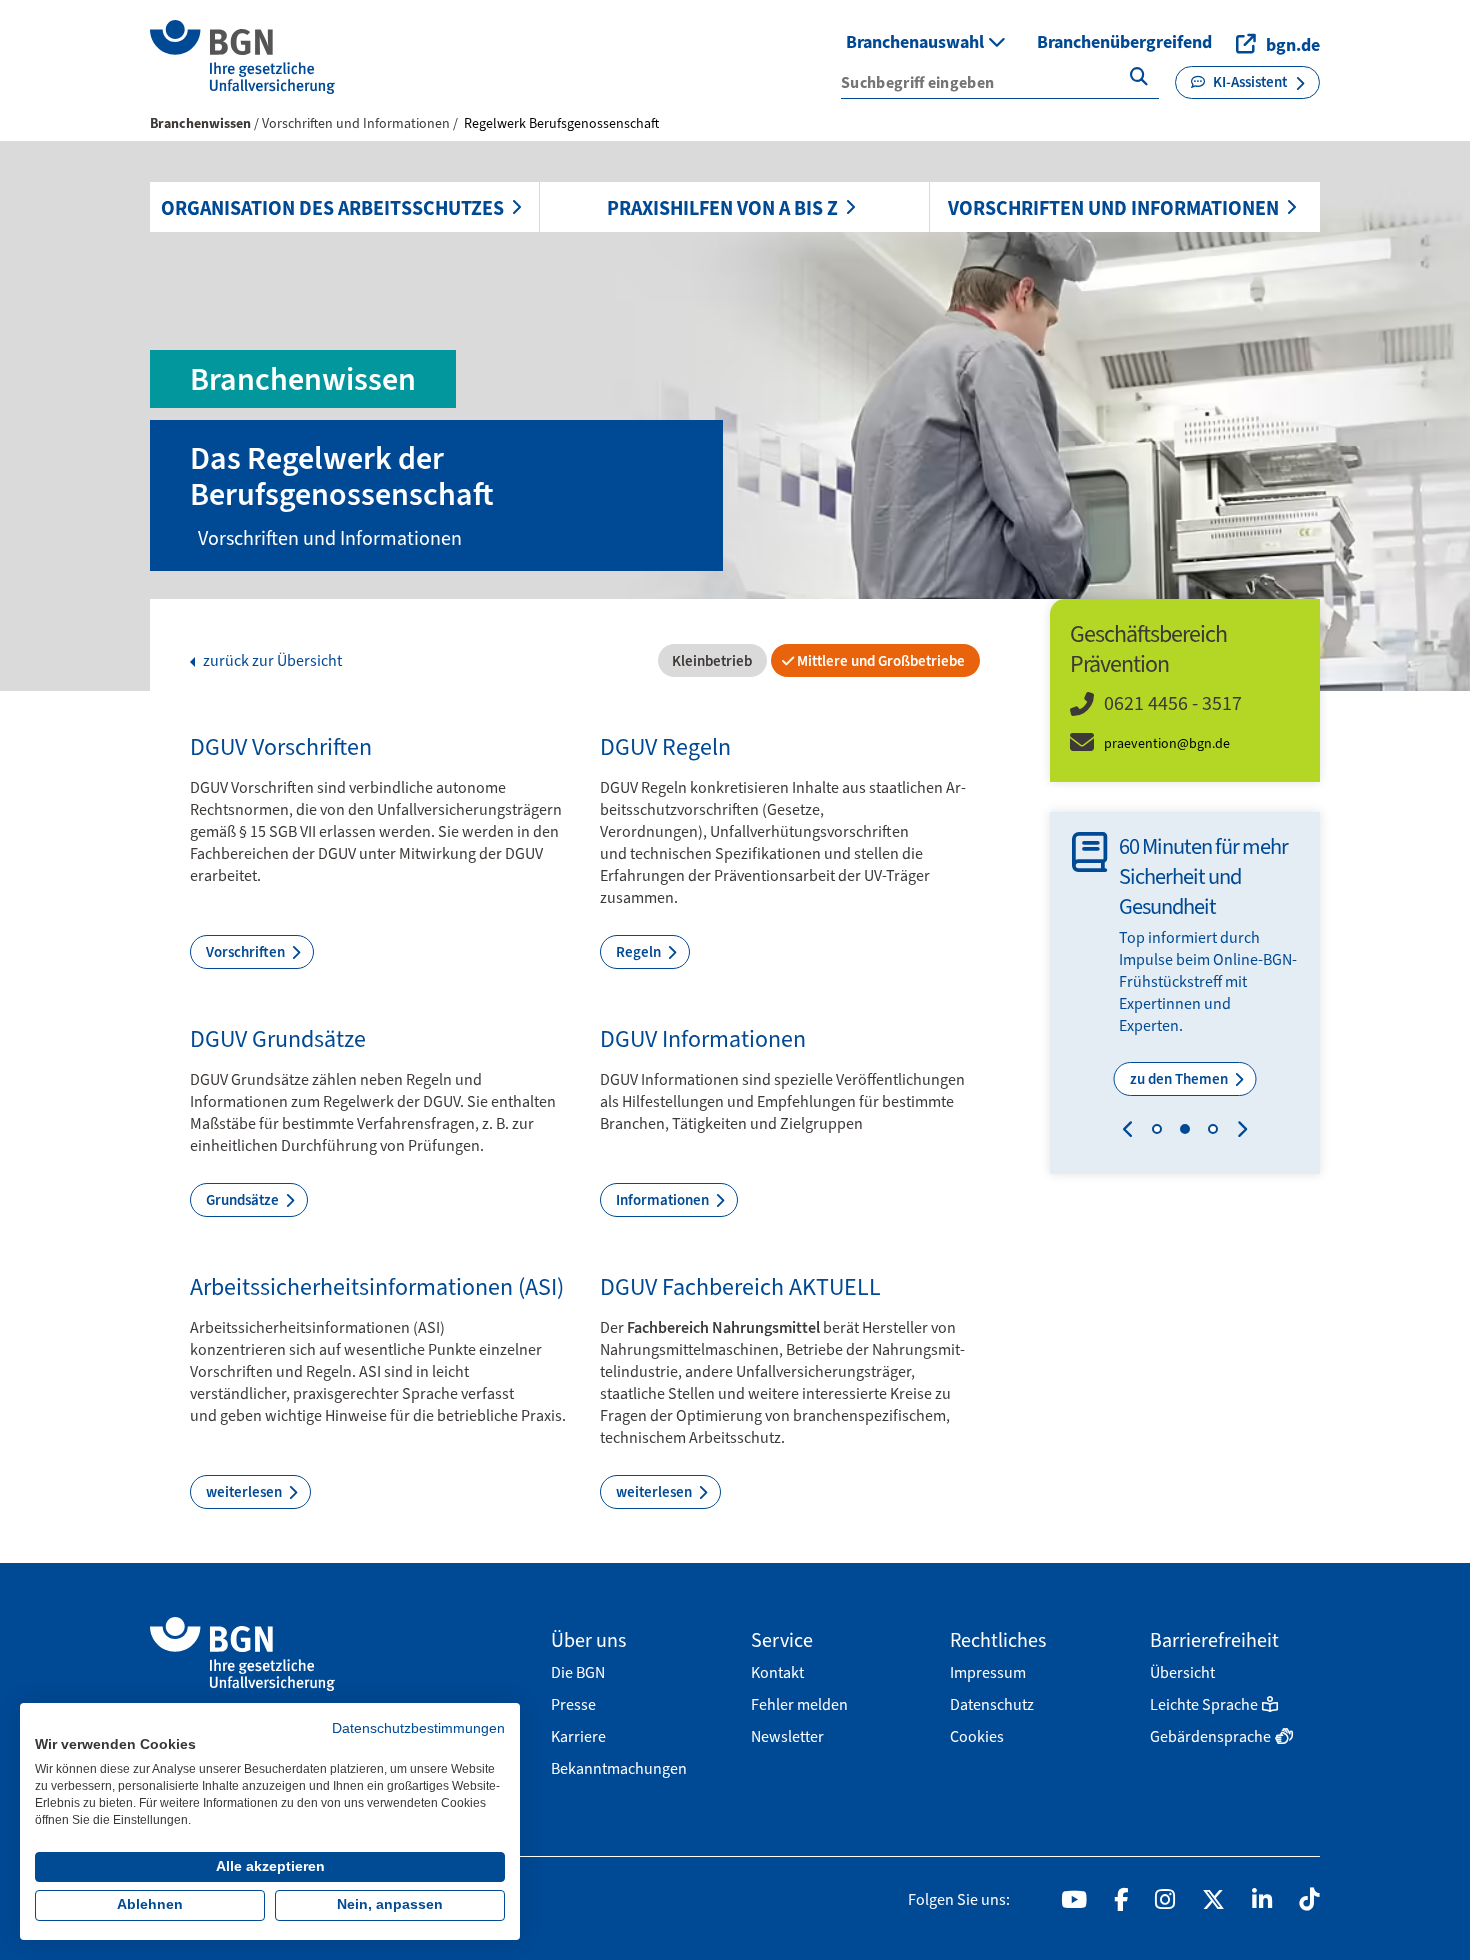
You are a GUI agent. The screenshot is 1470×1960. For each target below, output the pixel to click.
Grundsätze (244, 1200)
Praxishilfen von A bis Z (722, 208)
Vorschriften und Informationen (1113, 208)
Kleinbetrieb (710, 661)
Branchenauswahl (917, 42)
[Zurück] (1132, 1132)
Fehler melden (799, 1704)
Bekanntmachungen (619, 1768)
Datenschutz (992, 1704)
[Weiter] (1237, 1132)
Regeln (640, 952)
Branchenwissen (200, 123)
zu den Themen (1180, 1079)
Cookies (977, 1736)
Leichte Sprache (1204, 1704)
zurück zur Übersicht (271, 661)
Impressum (988, 1672)
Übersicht (1182, 1672)
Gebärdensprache (1210, 1736)
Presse (573, 1704)
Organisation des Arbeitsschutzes (332, 208)
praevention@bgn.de (1167, 743)
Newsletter (787, 1736)
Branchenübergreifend (1124, 42)
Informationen (664, 1200)
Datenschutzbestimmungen (418, 1728)
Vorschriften (247, 952)
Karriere (578, 1736)
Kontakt (777, 1672)
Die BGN (578, 1672)
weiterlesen (245, 1492)
